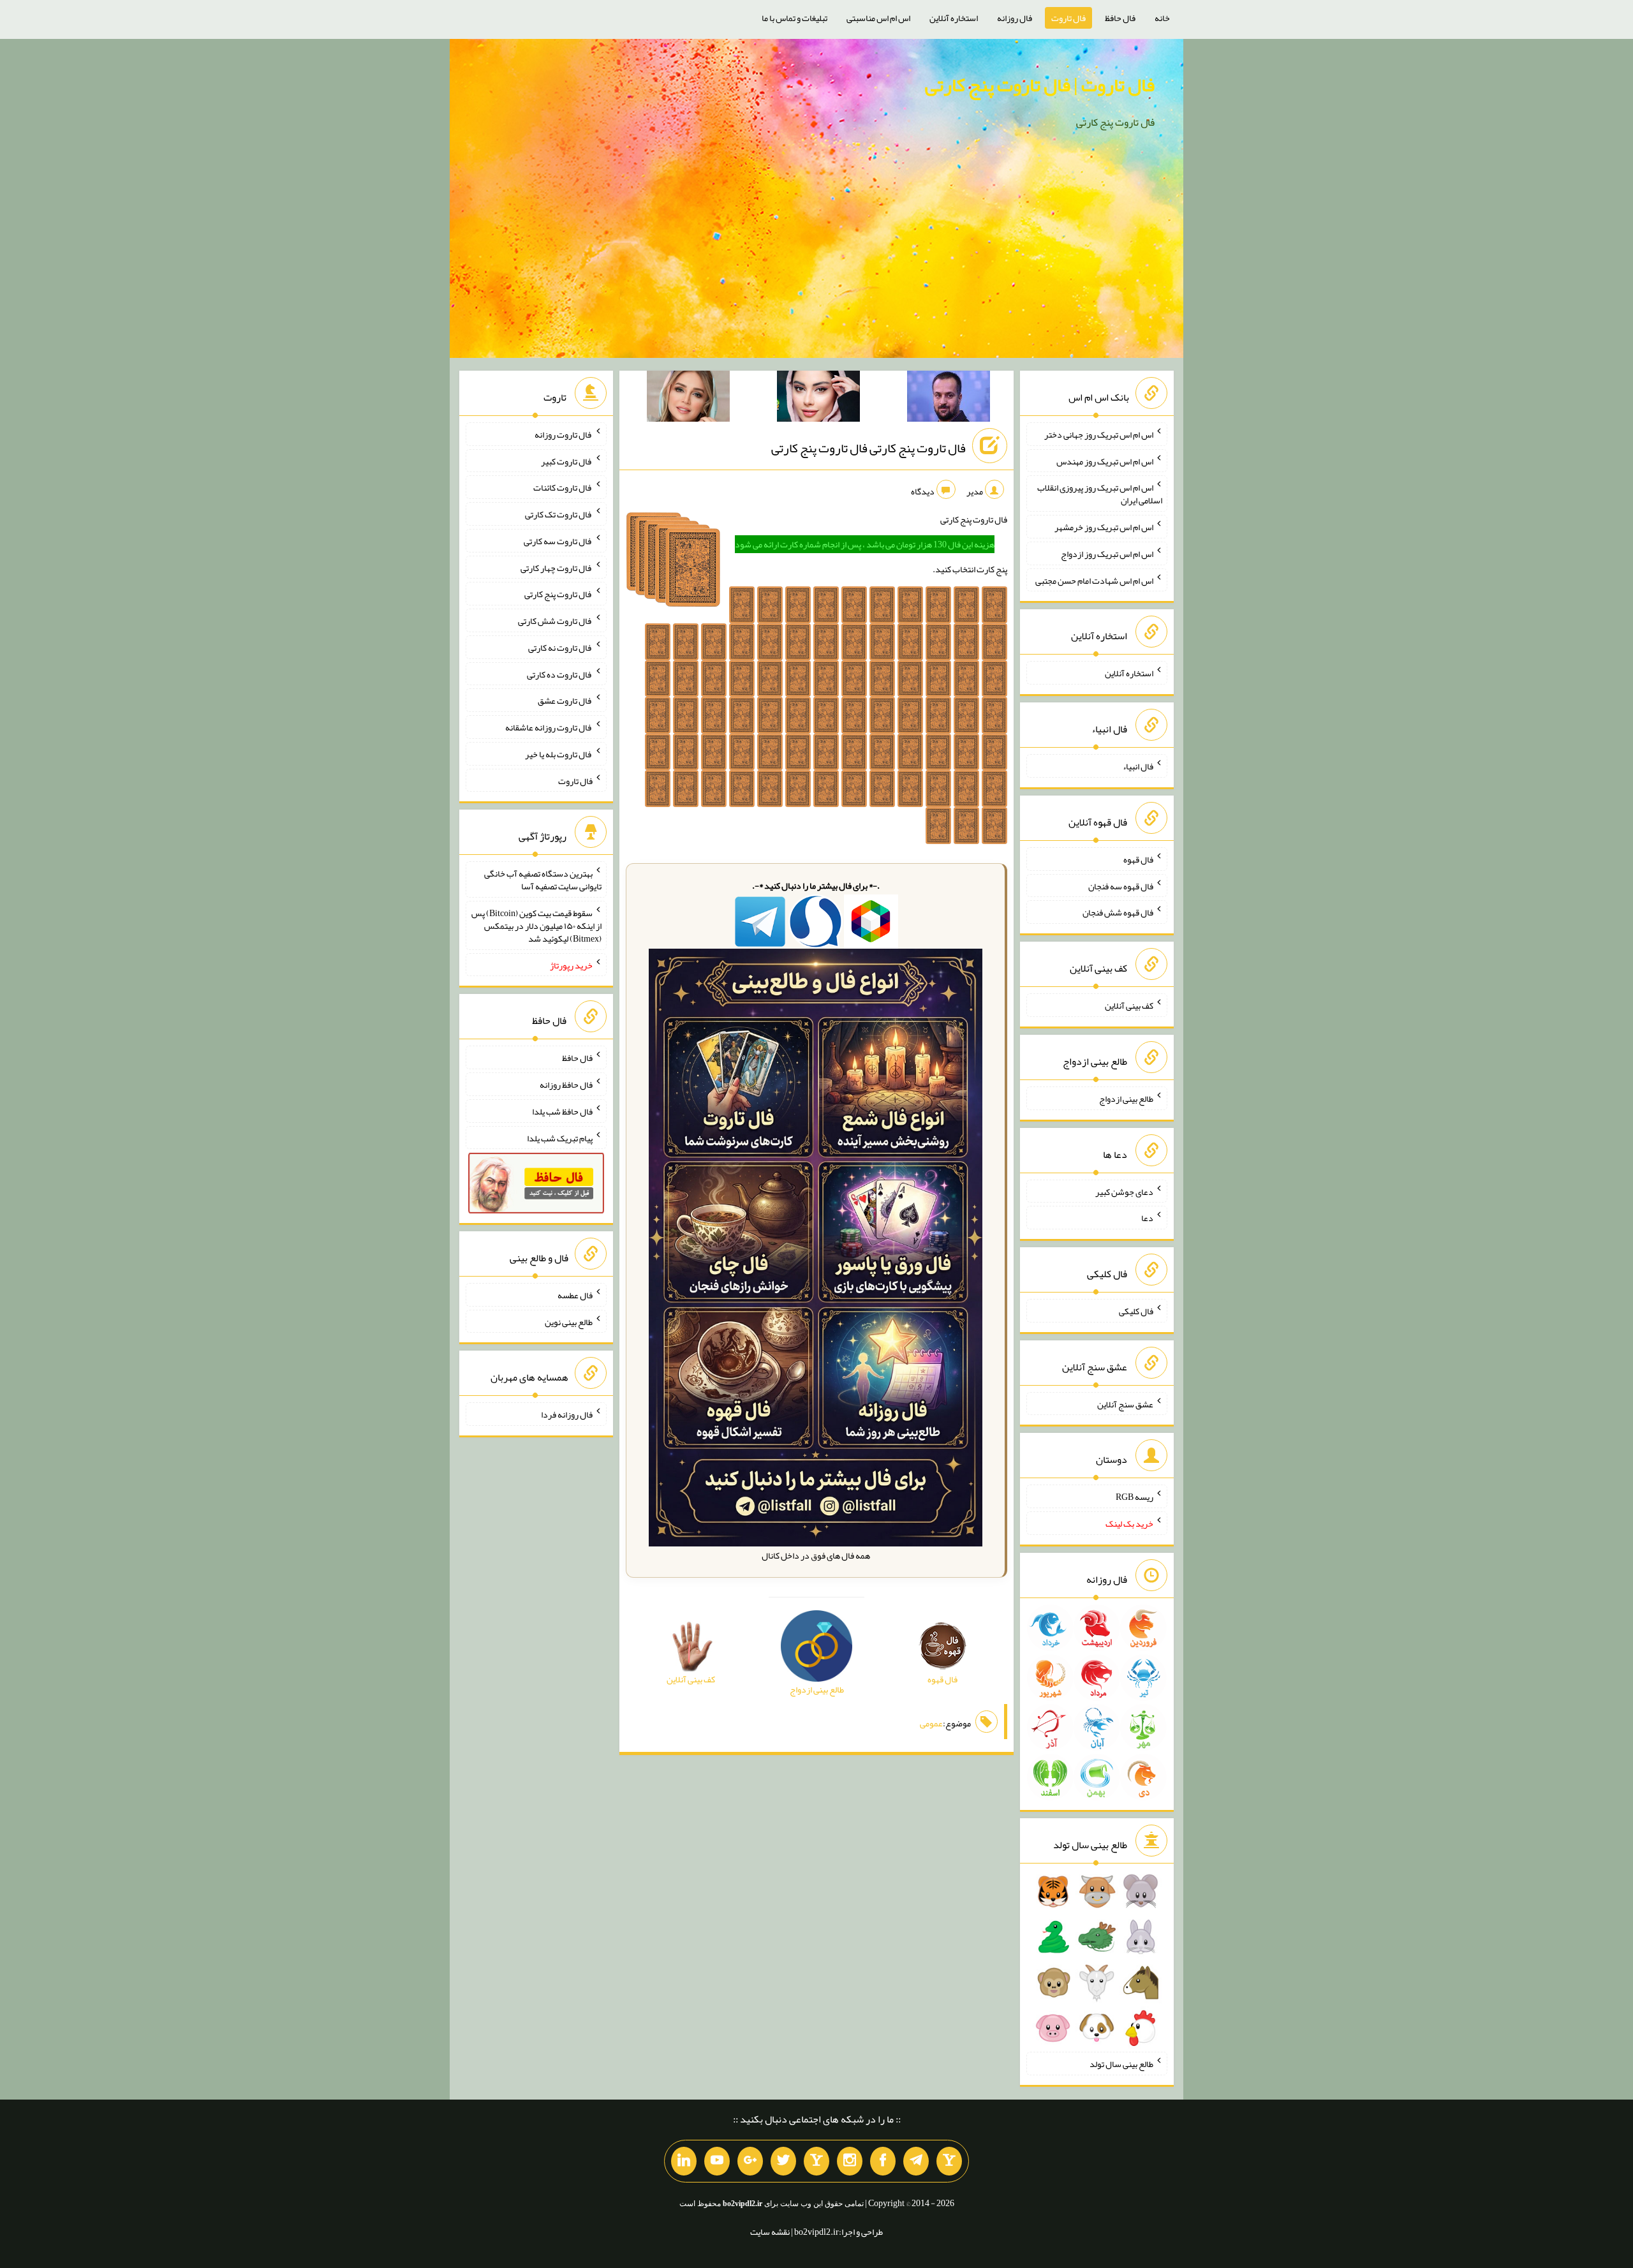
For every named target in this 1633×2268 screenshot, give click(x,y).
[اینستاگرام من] (850, 2161)
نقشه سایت (770, 2232)
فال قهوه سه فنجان (1121, 886)
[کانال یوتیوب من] (717, 2161)
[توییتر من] (783, 2161)
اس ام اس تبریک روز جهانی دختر (1099, 434)
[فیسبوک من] (883, 2161)
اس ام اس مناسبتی (878, 18)
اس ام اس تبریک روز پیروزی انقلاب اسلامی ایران (1100, 494)
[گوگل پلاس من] (750, 2161)
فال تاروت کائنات (563, 487)
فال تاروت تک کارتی (559, 514)
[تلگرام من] (916, 2161)
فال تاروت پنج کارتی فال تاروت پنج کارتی (868, 448)
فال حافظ (1120, 18)
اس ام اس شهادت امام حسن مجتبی (1094, 580)
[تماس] (816, 2161)
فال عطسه (575, 1295)
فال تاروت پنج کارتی (558, 594)
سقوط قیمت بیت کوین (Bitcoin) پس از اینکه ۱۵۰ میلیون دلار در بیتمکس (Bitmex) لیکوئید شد (536, 926)
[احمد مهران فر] (949, 399)
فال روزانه (1015, 18)
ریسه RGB (1134, 1497)
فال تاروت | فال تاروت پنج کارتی (1040, 85)
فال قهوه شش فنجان (1118, 912)
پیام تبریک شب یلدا (560, 1138)
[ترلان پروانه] (818, 399)
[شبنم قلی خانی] (688, 399)
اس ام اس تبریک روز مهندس (1105, 461)
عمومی (931, 1723)
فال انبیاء (1138, 766)
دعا (1147, 1218)
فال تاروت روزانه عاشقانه (549, 727)
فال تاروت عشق (565, 700)
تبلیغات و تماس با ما (794, 18)
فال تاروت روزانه (564, 434)
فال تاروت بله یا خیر (559, 754)
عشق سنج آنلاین (1125, 1404)
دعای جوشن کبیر (1124, 1191)
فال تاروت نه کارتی (560, 648)
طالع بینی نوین (569, 1321)
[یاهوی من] (949, 2161)
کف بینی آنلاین (1129, 1005)
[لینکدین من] (684, 2161)
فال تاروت (1068, 18)
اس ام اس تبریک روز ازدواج (1107, 554)
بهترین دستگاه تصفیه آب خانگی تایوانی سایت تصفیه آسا (543, 880)
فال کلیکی (1136, 1311)
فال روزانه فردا (567, 1414)
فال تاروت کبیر (567, 461)
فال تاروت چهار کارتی (557, 567)
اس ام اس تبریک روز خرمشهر (1104, 527)
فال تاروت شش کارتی (555, 621)
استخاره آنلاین (954, 18)
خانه (1162, 18)
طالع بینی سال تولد (1121, 2064)
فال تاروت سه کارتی (558, 541)
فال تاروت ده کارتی (560, 674)
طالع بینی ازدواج (1126, 1099)
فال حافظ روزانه (566, 1085)
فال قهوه (1138, 859)
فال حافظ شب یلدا (562, 1111)
